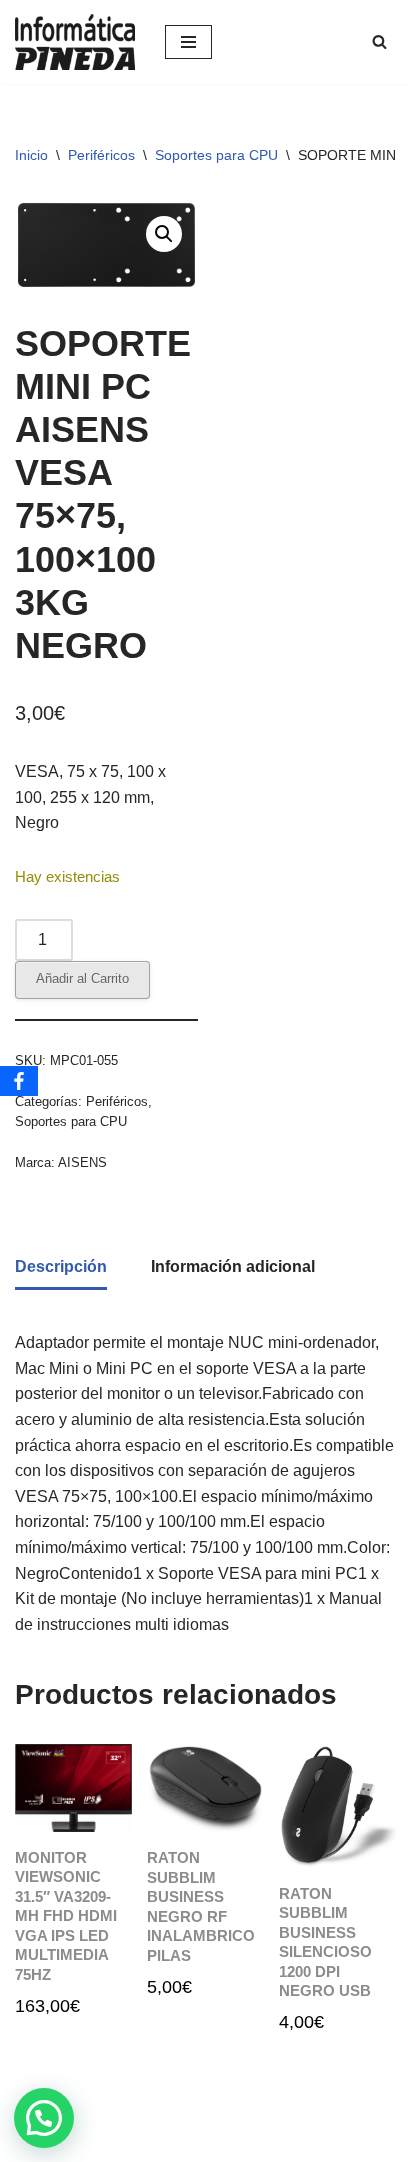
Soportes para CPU (216, 155)
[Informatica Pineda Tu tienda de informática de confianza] (75, 42)
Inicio (31, 155)
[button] (164, 234)
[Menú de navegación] (188, 42)
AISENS (82, 1162)
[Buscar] (379, 41)
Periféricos (101, 155)
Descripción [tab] (61, 1266)
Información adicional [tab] (233, 1266)
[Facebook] (19, 1081)
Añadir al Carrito (82, 978)
